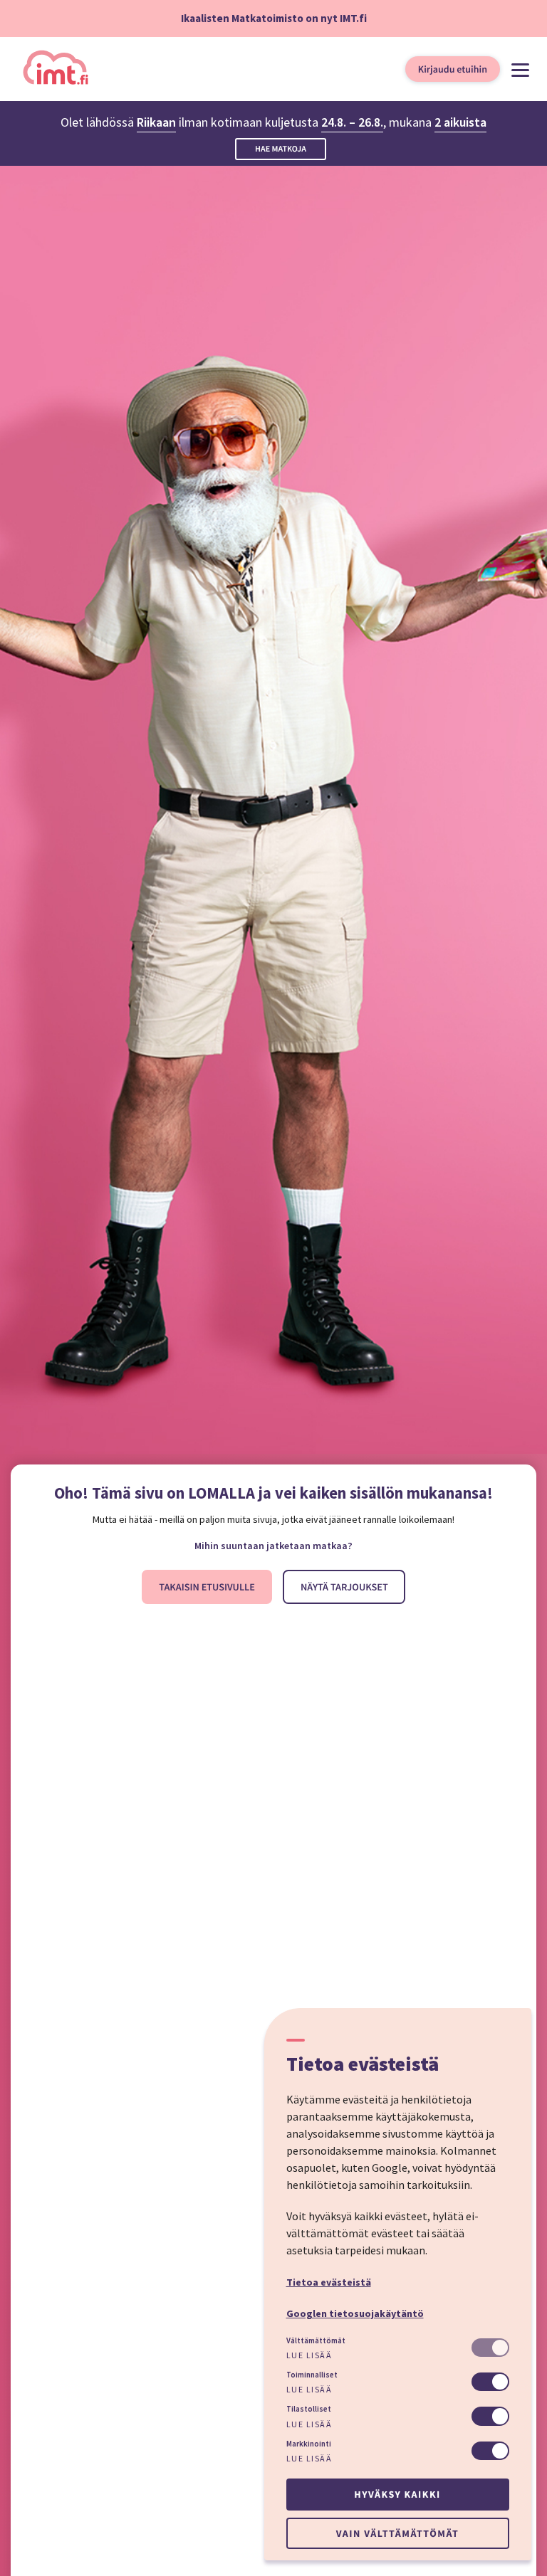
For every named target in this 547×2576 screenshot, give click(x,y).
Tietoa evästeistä (329, 2282)
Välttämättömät (316, 2340)
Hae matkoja (281, 149)
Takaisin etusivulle (207, 1587)
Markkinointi (309, 2444)
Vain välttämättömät (397, 2533)
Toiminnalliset (312, 2375)
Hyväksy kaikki (397, 2494)
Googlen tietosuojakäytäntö (355, 2313)
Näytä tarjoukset (344, 1587)
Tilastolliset (309, 2409)
